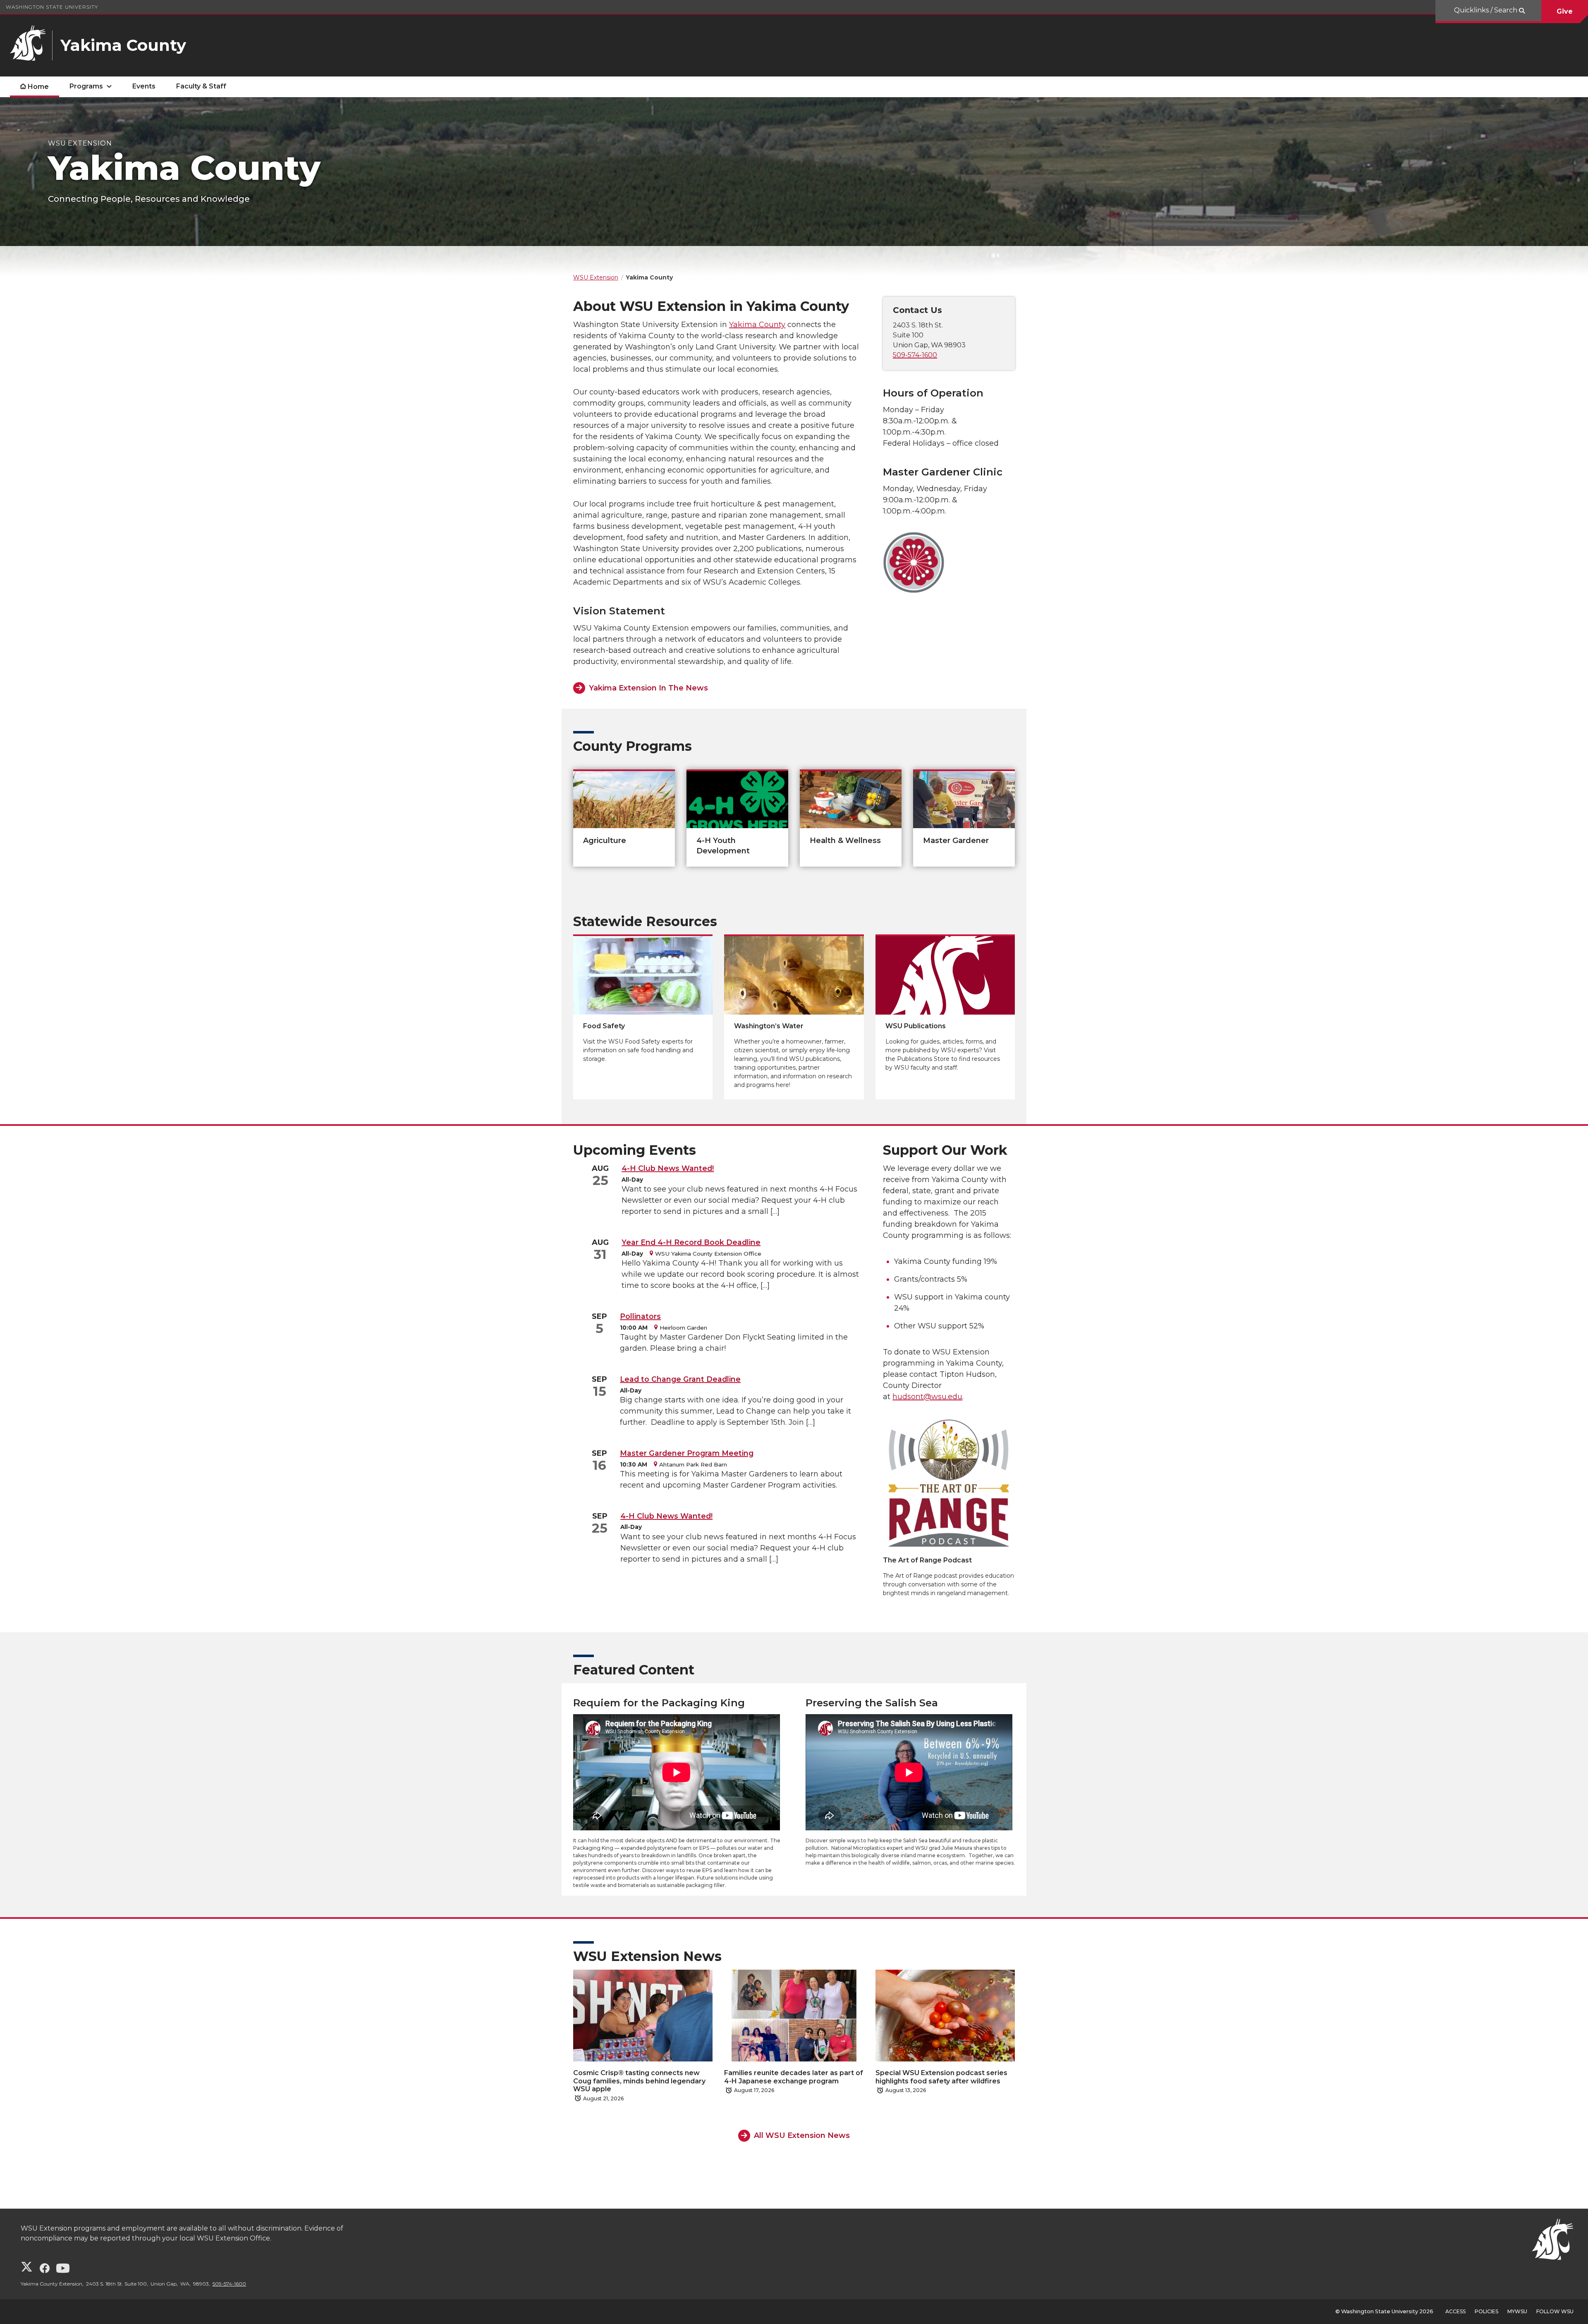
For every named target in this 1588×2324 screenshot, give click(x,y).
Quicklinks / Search (1486, 10)
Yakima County (757, 325)
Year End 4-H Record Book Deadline (691, 1242)
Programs (86, 86)
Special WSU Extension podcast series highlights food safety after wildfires (941, 2077)
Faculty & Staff (201, 86)
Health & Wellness (845, 841)
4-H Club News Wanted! (668, 1168)
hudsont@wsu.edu (927, 1397)
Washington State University (52, 7)
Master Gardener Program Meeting (687, 1453)
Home (38, 87)
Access (1455, 2311)
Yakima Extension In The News (648, 688)
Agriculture (605, 841)
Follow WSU (1555, 2311)
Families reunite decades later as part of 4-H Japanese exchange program (794, 2077)
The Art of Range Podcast (927, 1560)
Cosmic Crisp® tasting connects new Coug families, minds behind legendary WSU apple (639, 2081)
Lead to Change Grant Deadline (680, 1379)
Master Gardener (956, 841)
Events (144, 86)
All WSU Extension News (802, 2135)
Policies (1486, 2311)
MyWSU (1517, 2311)
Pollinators (640, 1316)
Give (1565, 11)
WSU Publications (916, 1026)
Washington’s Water (769, 1026)
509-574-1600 (915, 355)
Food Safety (604, 1026)
